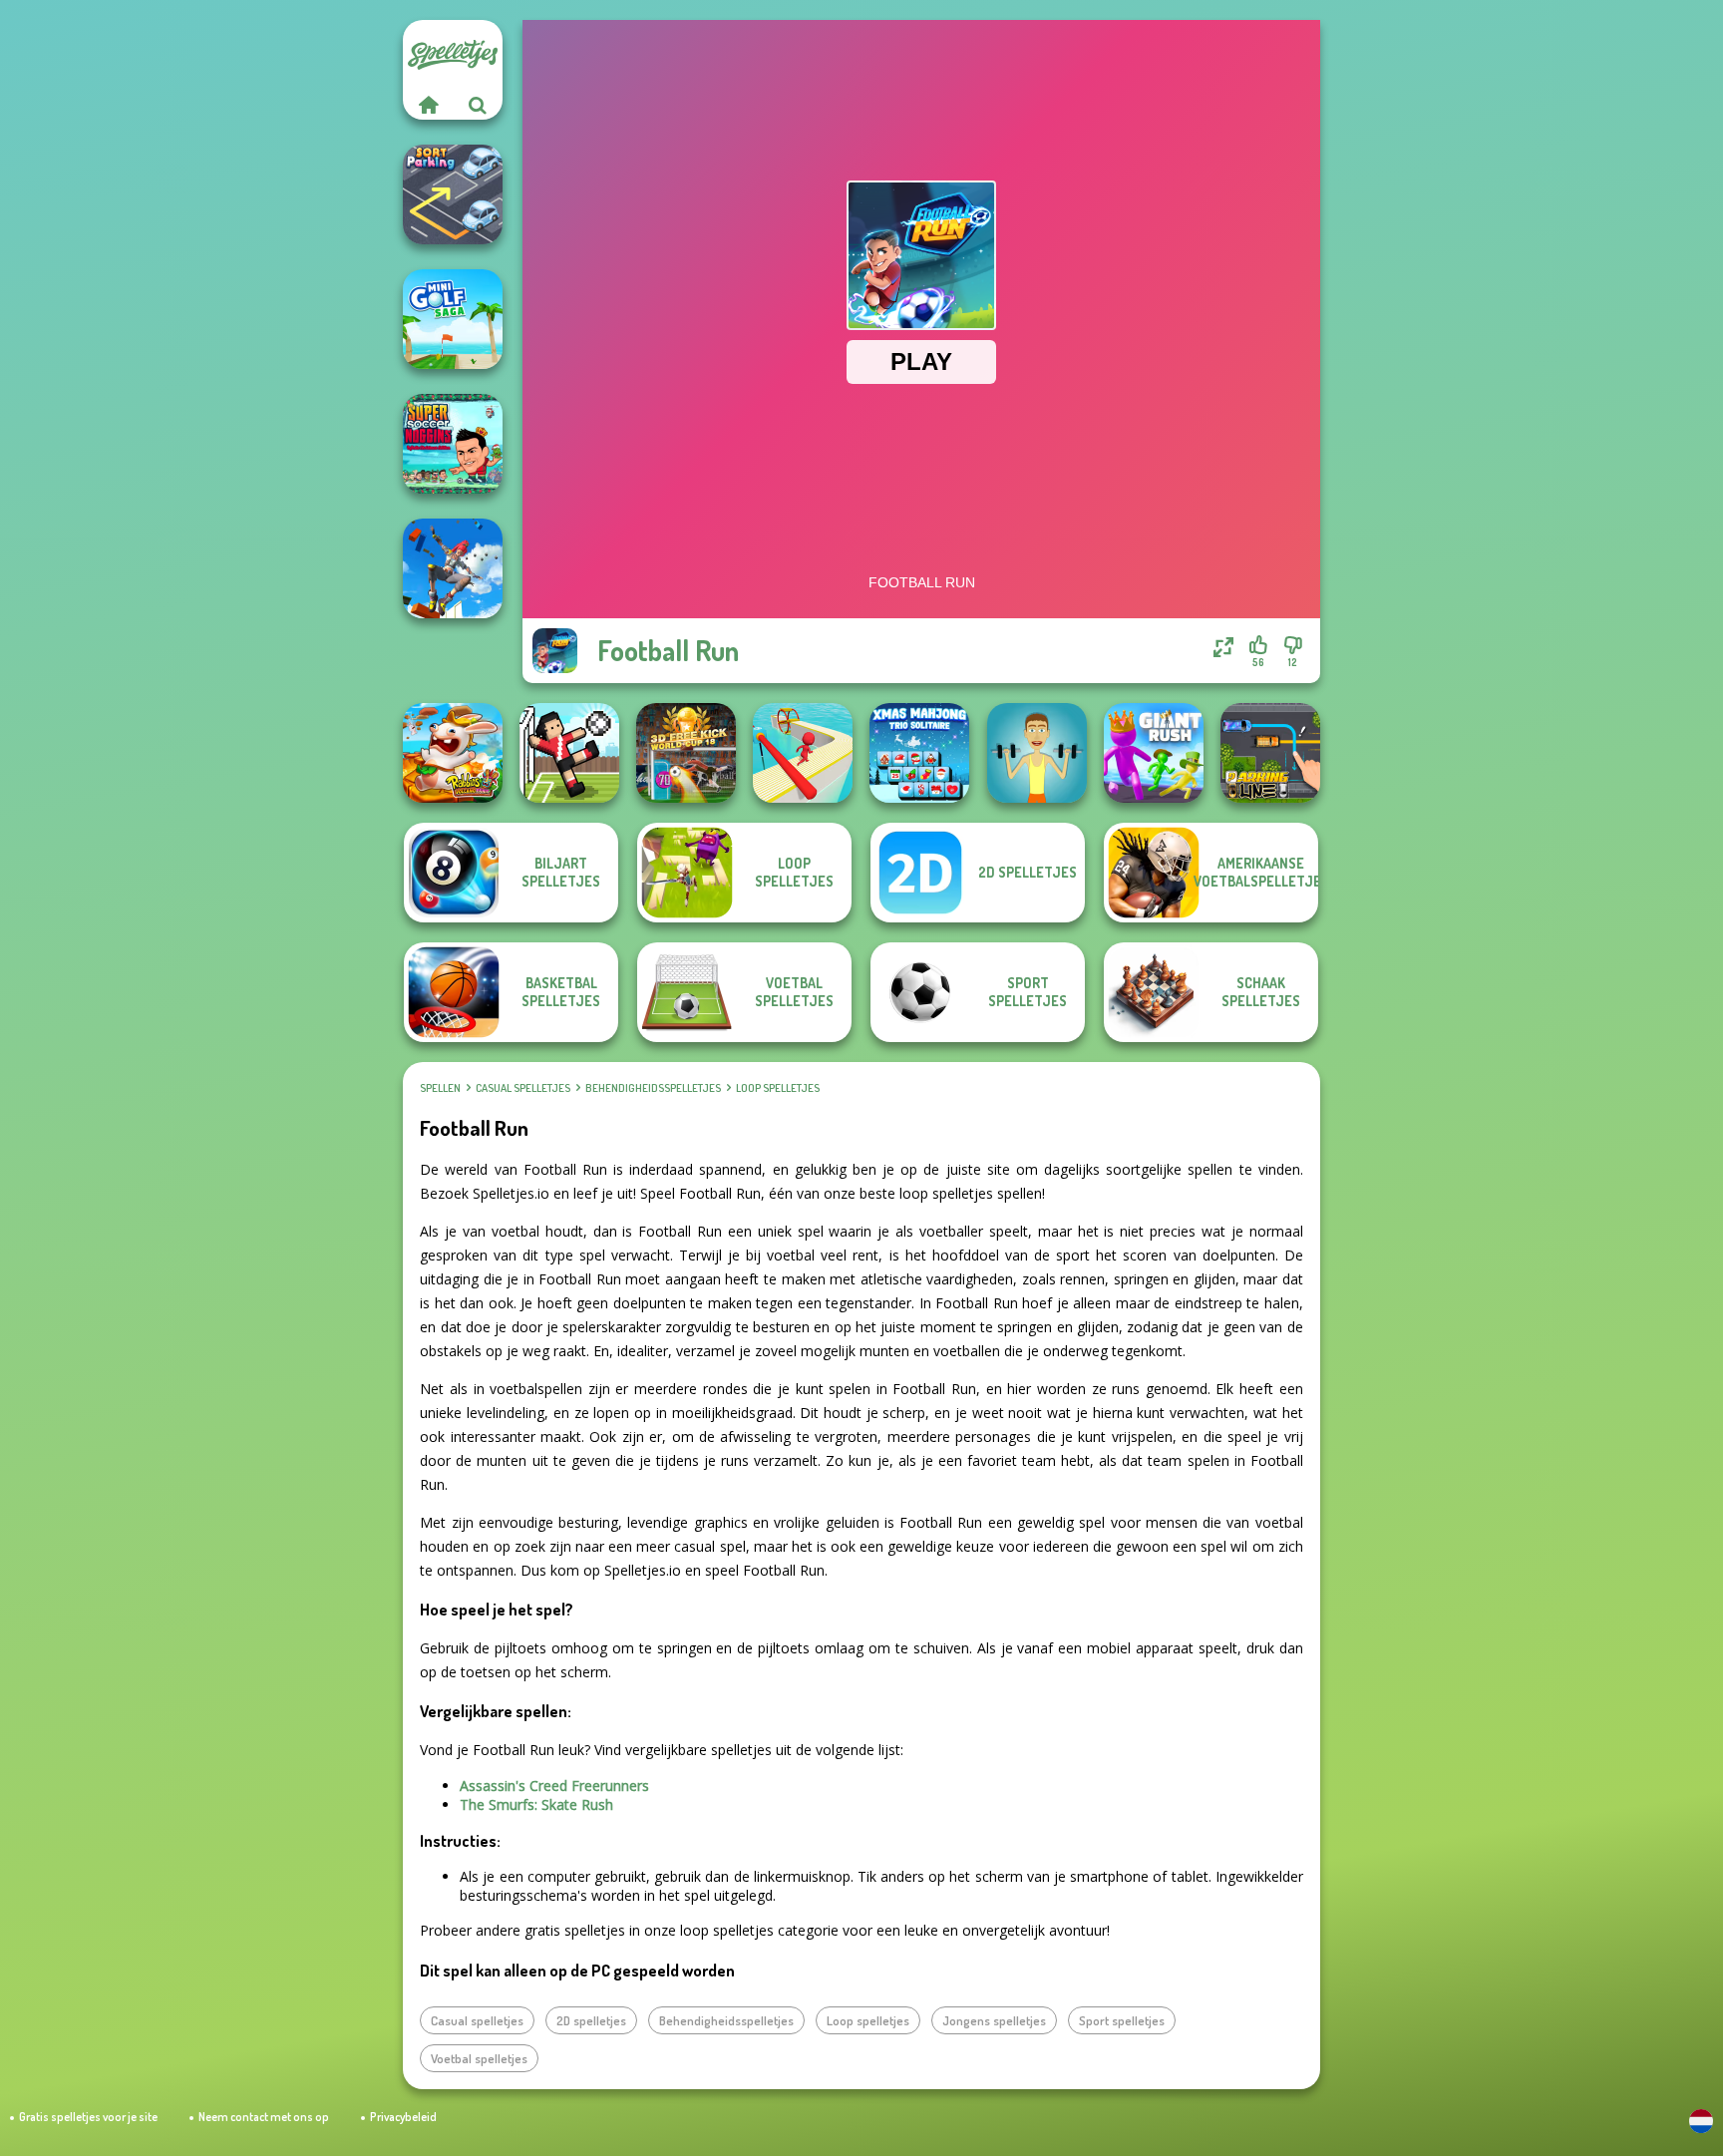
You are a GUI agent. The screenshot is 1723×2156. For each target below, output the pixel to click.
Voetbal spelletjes (479, 2058)
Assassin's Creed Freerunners (554, 1786)
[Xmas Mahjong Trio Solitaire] (919, 753)
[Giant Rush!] (1154, 753)
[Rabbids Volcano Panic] (453, 753)
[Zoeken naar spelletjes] (478, 105)
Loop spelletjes (778, 1088)
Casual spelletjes (523, 1088)
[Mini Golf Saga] (453, 319)
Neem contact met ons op (264, 2117)
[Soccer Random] (569, 753)
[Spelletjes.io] (428, 105)
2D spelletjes (591, 2020)
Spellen (440, 1088)
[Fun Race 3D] (803, 753)
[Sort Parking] (453, 194)
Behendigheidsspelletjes (653, 1088)
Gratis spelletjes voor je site (88, 2117)
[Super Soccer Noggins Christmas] (453, 444)
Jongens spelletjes (994, 2020)
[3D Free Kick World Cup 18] (686, 753)
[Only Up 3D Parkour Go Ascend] (453, 568)
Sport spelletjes (1122, 2020)
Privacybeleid (403, 2117)
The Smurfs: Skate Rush (536, 1804)
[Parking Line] (1270, 753)
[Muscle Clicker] (1037, 753)
